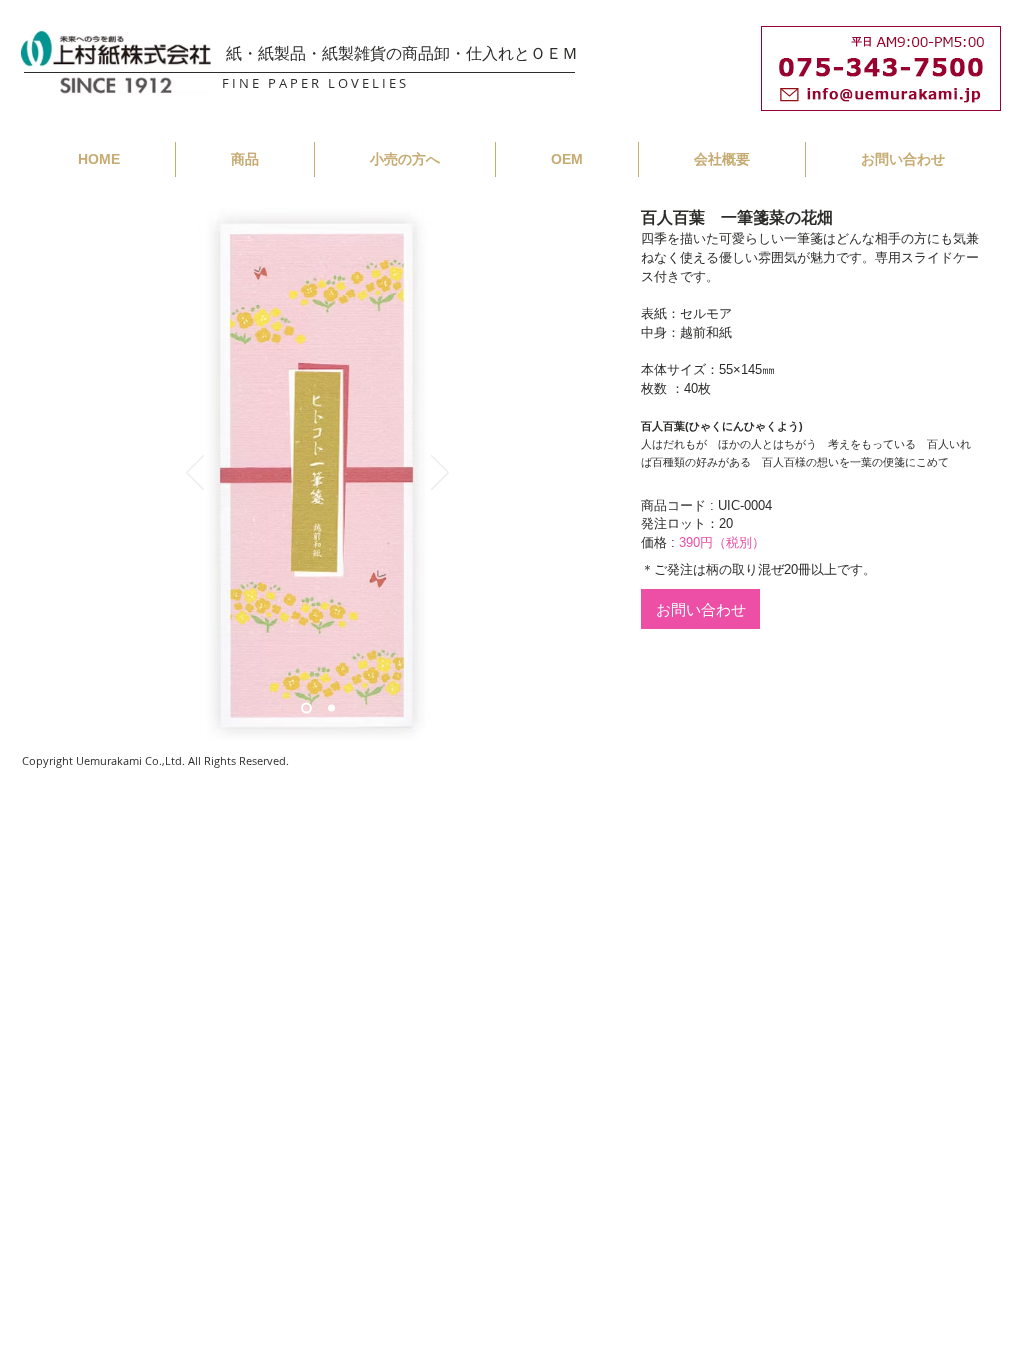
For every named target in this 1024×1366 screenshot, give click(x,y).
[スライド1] (306, 708)
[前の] (195, 474)
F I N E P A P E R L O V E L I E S (314, 83)
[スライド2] (331, 708)
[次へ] (440, 474)
